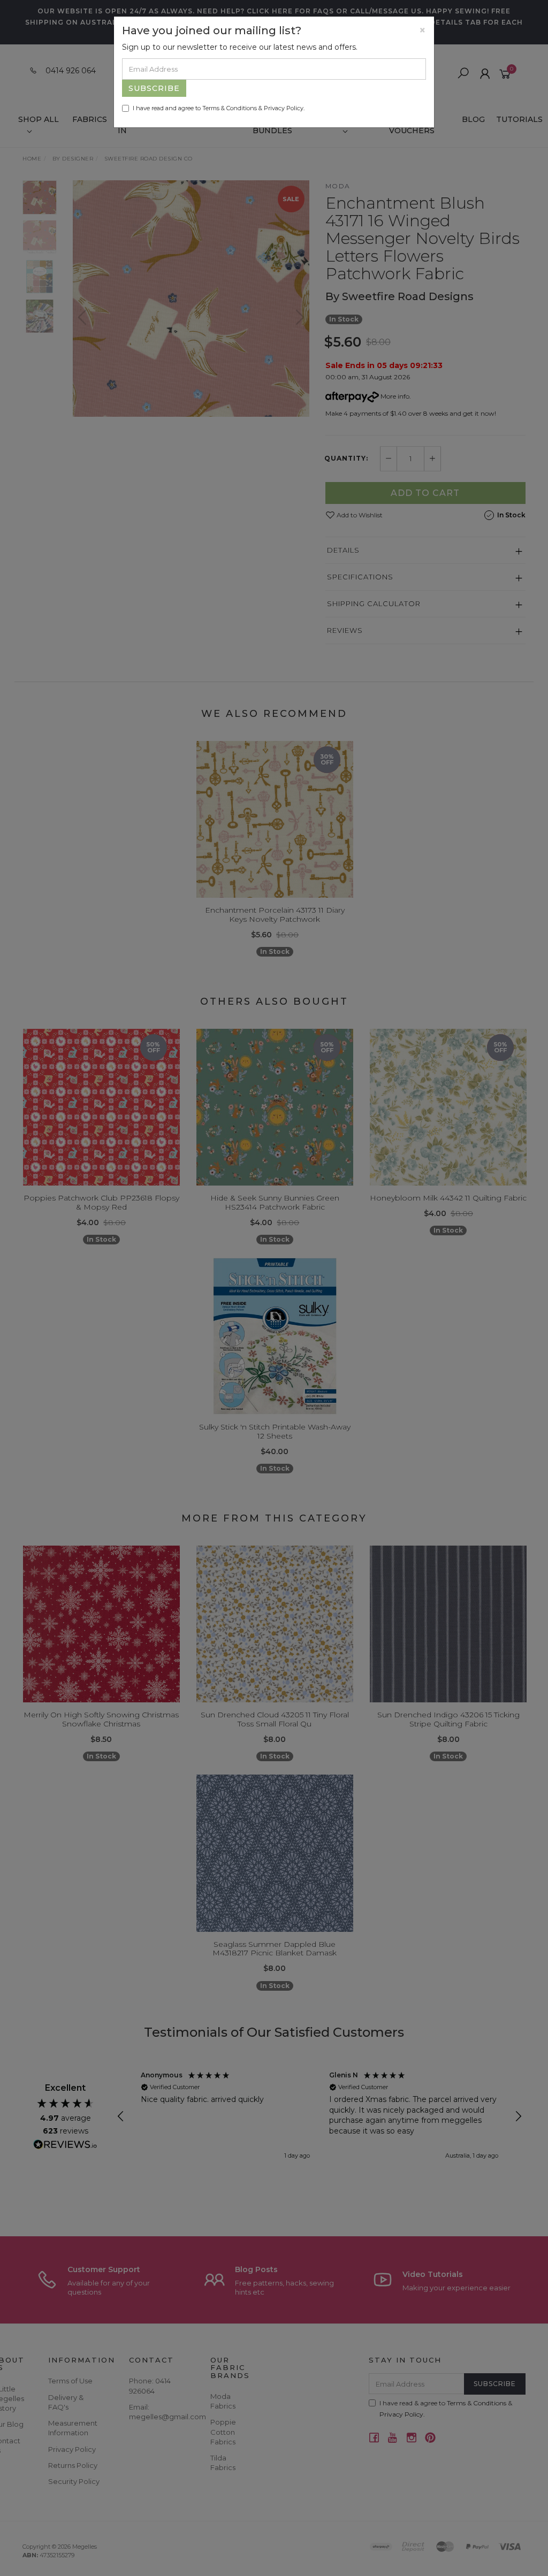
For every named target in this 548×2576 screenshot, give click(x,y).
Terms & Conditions (230, 108)
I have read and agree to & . (219, 108)
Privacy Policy (284, 108)
